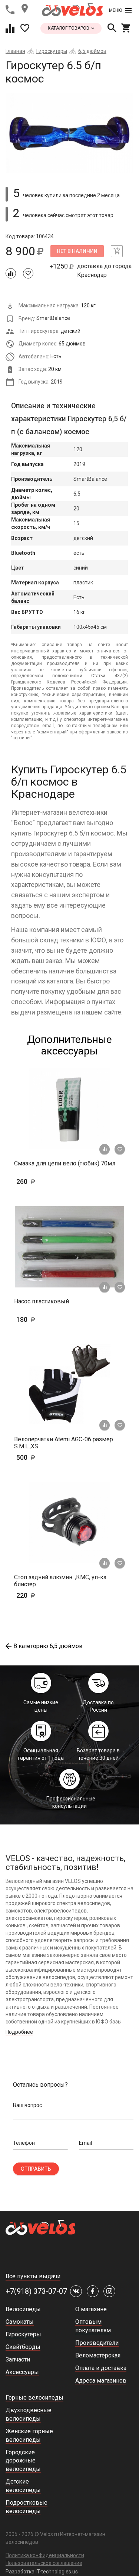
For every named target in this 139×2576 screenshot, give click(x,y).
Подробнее (19, 2032)
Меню (115, 10)
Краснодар (92, 275)
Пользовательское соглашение (44, 2563)
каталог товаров (69, 28)
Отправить (36, 2169)
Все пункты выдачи (33, 2276)
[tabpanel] (69, 133)
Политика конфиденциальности (45, 2555)
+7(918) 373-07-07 (36, 2291)
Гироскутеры (52, 51)
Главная (15, 51)
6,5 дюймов (92, 51)
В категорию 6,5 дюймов (48, 1646)
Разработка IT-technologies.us (42, 2572)
